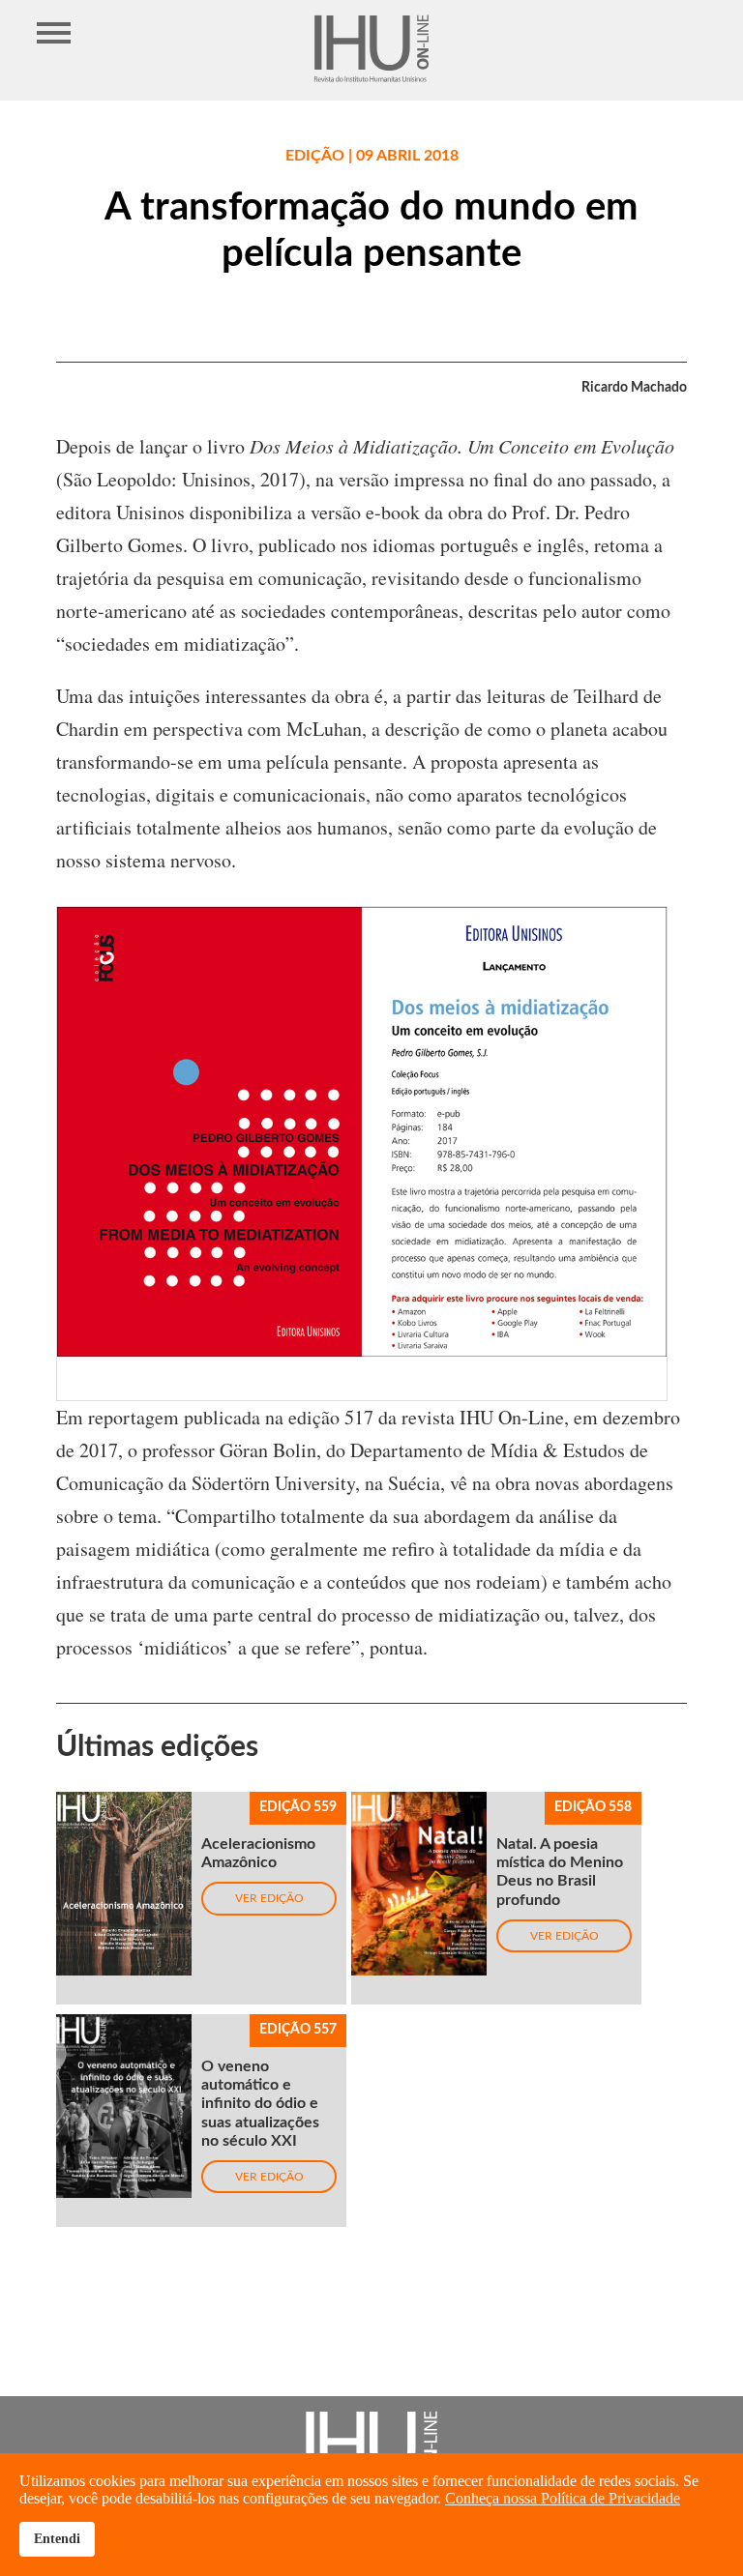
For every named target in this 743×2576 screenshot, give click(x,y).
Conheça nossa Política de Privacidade (563, 2498)
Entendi (57, 2538)
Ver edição (269, 1898)
